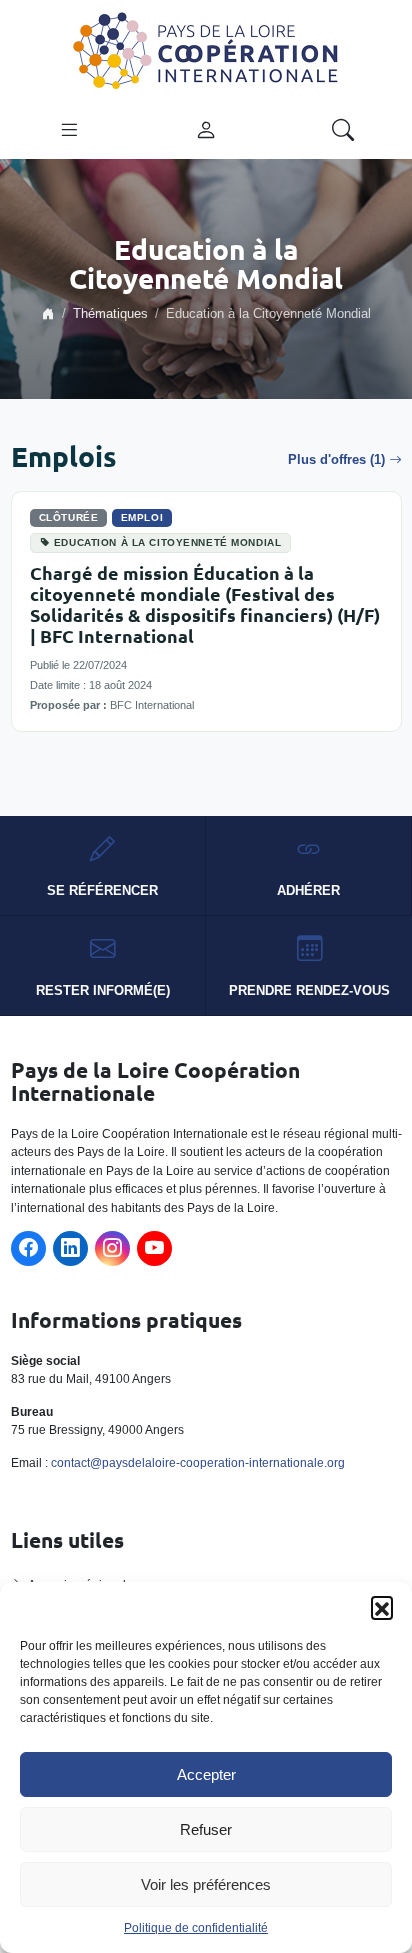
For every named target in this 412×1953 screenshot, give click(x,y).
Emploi (142, 517)
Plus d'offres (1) (336, 460)
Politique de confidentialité (196, 1928)
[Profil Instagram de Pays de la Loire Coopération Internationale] (112, 1248)
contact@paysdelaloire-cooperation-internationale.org (198, 1463)
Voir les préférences (206, 1884)
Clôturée (69, 517)
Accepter (206, 1774)
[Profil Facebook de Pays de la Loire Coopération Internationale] (28, 1248)
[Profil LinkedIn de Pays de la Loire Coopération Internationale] (70, 1248)
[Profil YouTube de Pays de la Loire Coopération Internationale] (154, 1248)
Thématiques (110, 314)
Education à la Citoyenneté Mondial (167, 542)
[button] (382, 1607)
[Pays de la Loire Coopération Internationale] (206, 49)
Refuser (206, 1829)
